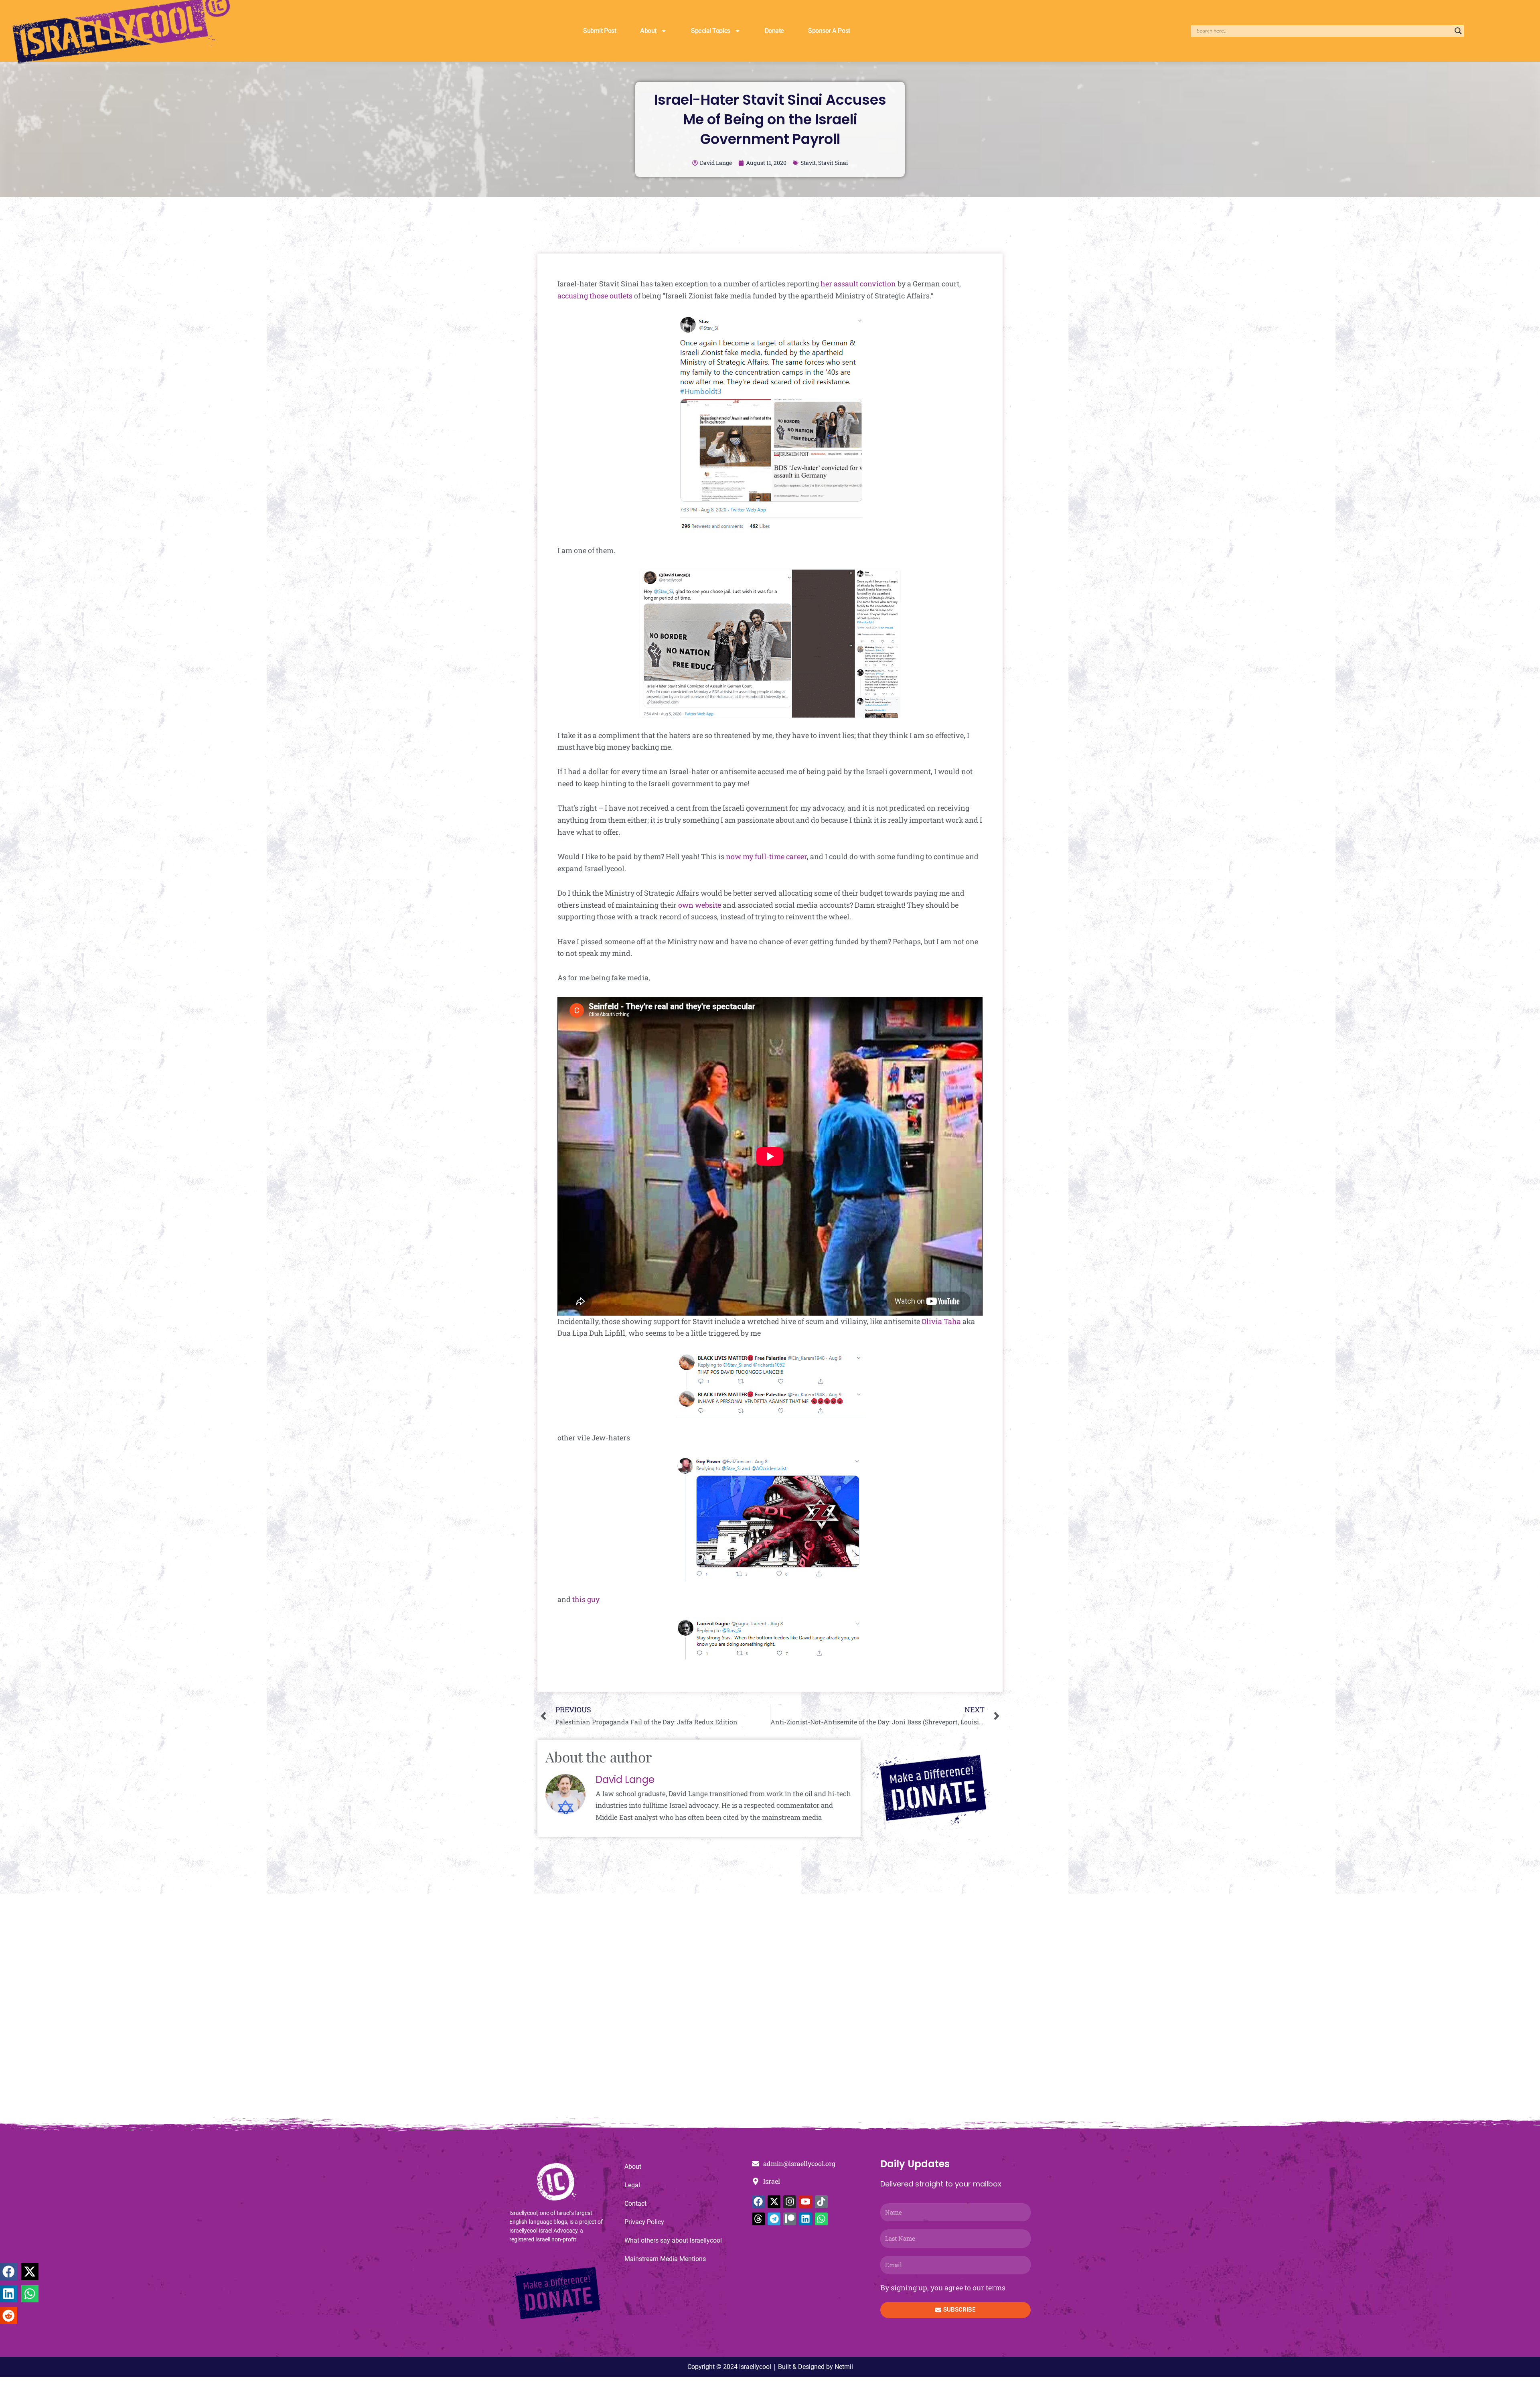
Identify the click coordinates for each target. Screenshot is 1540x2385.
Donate (774, 31)
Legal (632, 2185)
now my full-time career (766, 856)
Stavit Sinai (833, 163)
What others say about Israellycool (673, 2240)
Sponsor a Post (829, 31)
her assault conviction (858, 284)
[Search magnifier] (1458, 31)
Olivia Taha (941, 1321)
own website (700, 905)
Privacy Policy (644, 2222)
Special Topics (711, 31)
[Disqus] (770, 2010)
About (648, 31)
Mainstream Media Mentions (665, 2259)
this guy (586, 1599)
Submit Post (600, 31)
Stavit (808, 163)
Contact (635, 2203)
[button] (9, 2272)
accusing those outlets (595, 296)
